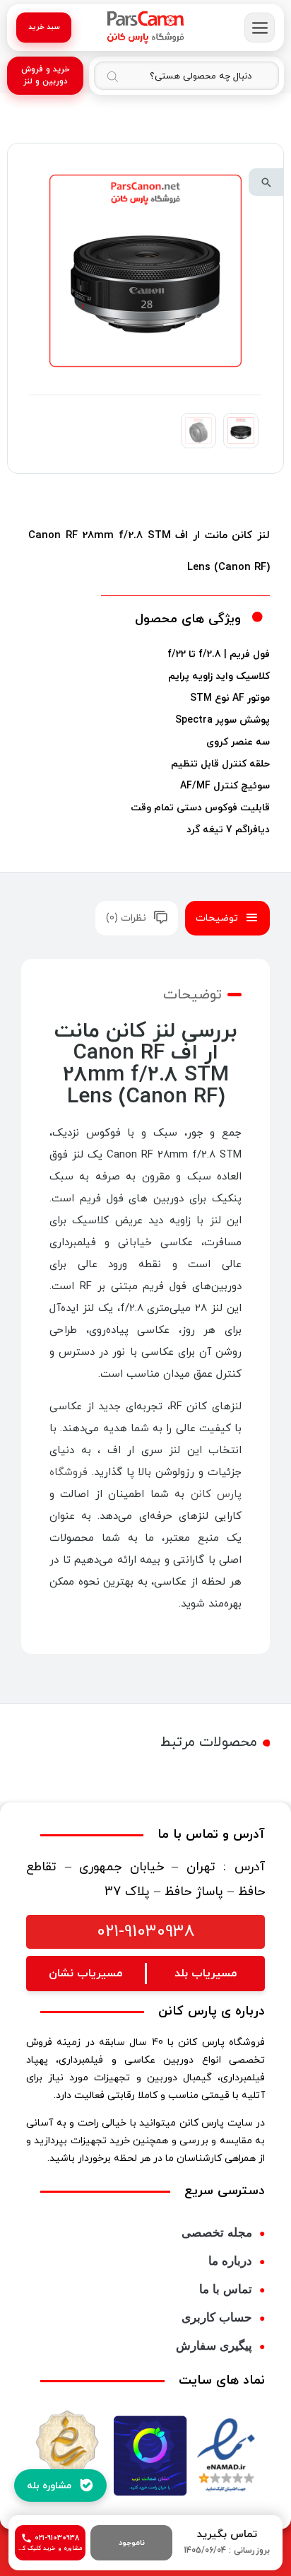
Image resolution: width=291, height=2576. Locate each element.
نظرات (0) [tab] (126, 918)
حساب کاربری (217, 2318)
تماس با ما (226, 2289)
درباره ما (230, 2261)
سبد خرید (44, 27)
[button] (266, 182)
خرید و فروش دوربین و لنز (46, 75)
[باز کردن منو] (260, 28)
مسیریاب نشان (85, 1974)
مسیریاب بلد (206, 1974)
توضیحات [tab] (217, 918)
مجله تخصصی (217, 2233)
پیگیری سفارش (214, 2346)
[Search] (112, 76)
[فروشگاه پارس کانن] (145, 28)
